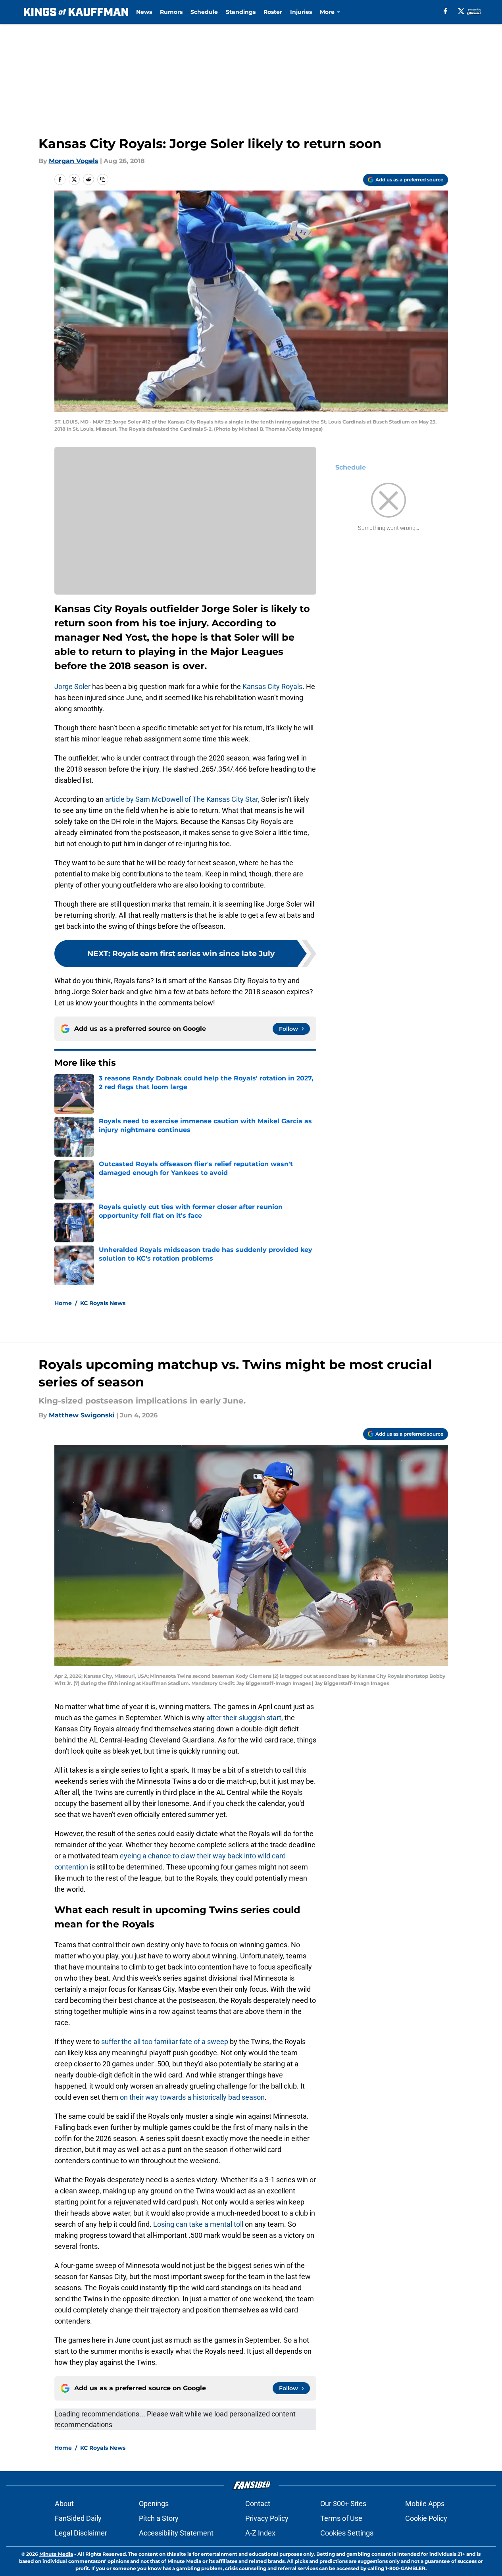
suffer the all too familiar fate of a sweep (165, 2042)
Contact (258, 2504)
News (144, 12)
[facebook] (445, 11)
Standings (241, 12)
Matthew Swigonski (82, 1415)
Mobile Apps (425, 2504)
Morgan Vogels (74, 161)
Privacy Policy (267, 2518)
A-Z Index (260, 2533)
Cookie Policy (426, 2518)
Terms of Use (341, 2518)
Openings (154, 2504)
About (64, 2504)
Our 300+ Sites (343, 2504)
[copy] (103, 179)
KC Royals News (103, 1303)
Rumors (171, 12)
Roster (273, 12)
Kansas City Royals (272, 686)
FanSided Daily (78, 2518)
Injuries (301, 12)
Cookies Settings (347, 2533)
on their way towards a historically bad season (192, 2097)
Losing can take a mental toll (198, 2224)
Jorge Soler (72, 686)
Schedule (204, 12)
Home (63, 1303)
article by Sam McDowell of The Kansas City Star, (182, 799)
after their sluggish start (244, 1718)
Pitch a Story (159, 2518)
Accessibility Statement (176, 2533)
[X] (461, 11)
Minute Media (56, 2554)
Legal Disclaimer (81, 2533)
